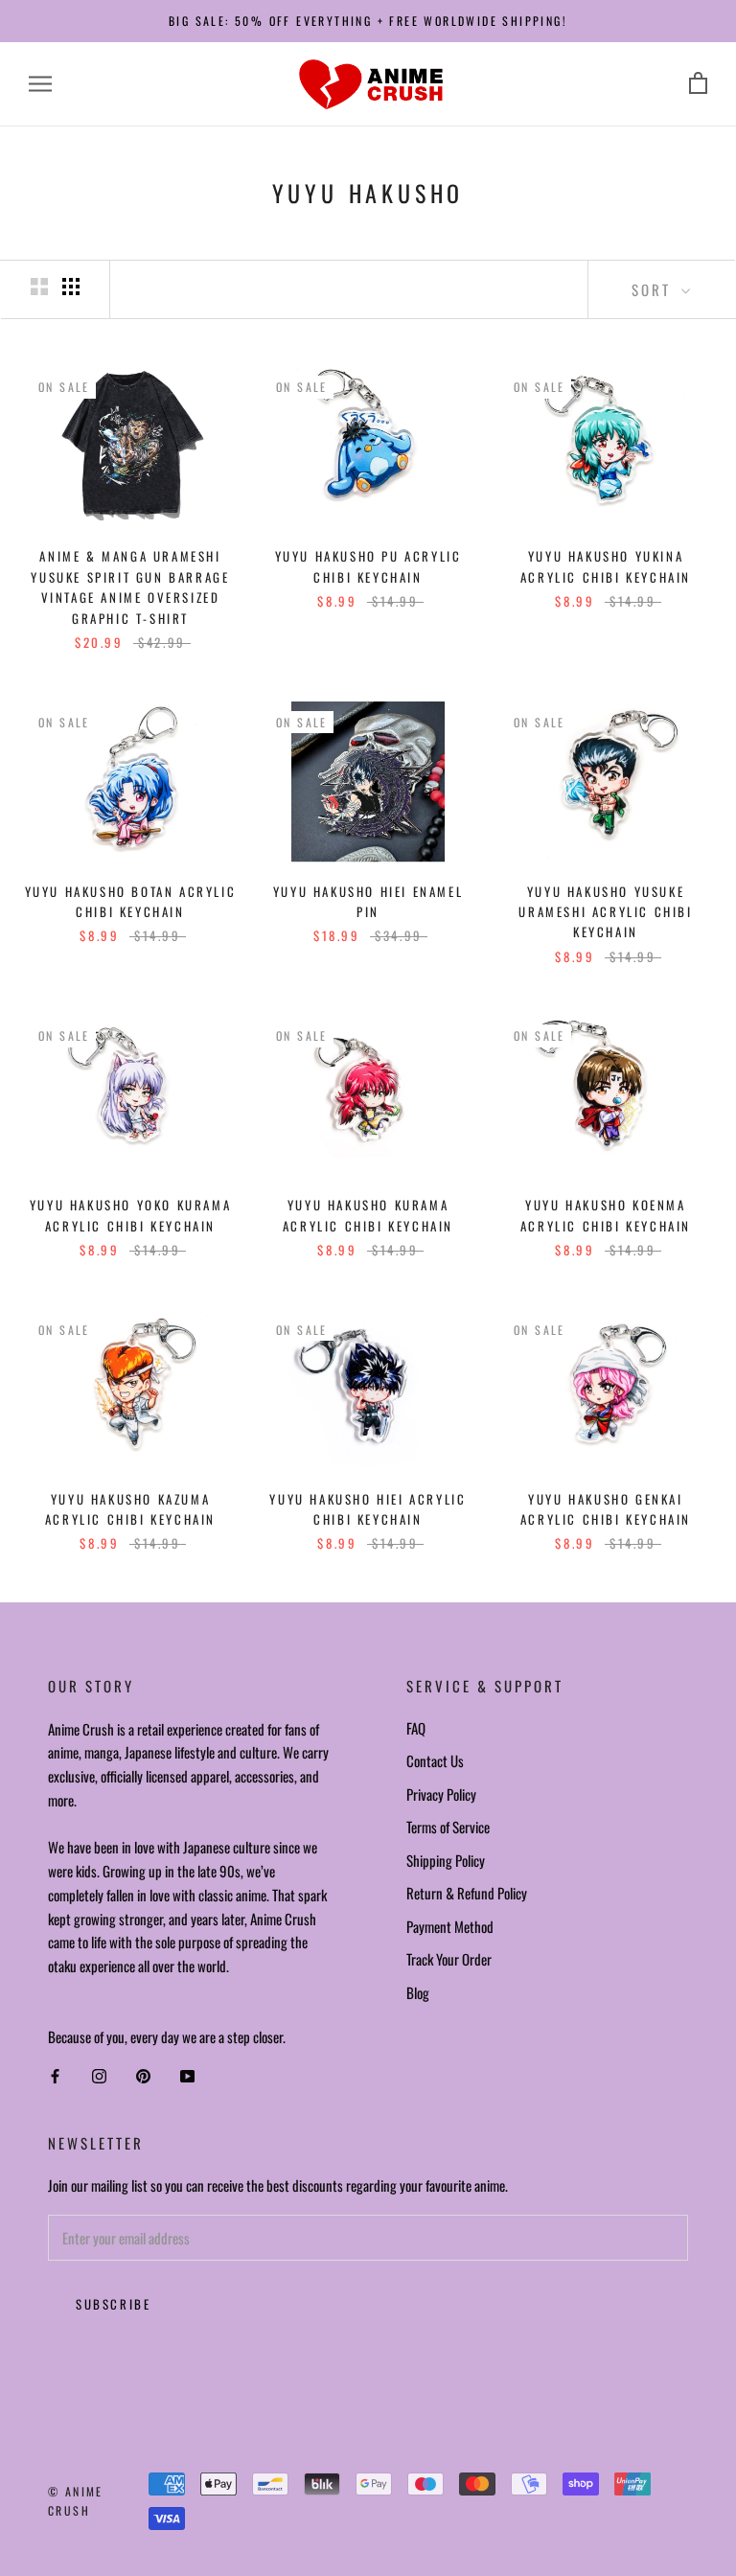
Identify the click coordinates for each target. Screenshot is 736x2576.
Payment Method (450, 1926)
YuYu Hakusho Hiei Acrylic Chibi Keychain (368, 1509)
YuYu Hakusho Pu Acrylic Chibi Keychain (368, 566)
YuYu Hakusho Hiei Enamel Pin (368, 901)
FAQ (416, 1728)
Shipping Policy (446, 1860)
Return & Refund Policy (467, 1893)
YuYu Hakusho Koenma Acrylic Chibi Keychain (606, 1215)
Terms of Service (448, 1827)
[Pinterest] (143, 2076)
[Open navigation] (40, 84)
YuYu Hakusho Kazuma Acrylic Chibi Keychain (130, 1509)
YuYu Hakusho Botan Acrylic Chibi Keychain (131, 901)
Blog (418, 1992)
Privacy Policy (441, 1794)
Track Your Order (449, 1959)
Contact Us (435, 1760)
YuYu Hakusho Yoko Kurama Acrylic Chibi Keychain (130, 1215)
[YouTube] (187, 2076)
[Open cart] (698, 84)
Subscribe (113, 2304)
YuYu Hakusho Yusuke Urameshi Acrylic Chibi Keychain (605, 912)
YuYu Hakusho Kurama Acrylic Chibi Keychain (368, 1215)
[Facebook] (55, 2076)
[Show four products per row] (71, 287)
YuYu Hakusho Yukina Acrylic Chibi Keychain (606, 566)
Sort (654, 289)
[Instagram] (99, 2076)
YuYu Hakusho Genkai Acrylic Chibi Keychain (606, 1509)
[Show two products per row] (39, 287)
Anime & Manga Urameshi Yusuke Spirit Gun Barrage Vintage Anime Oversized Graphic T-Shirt (130, 586)
